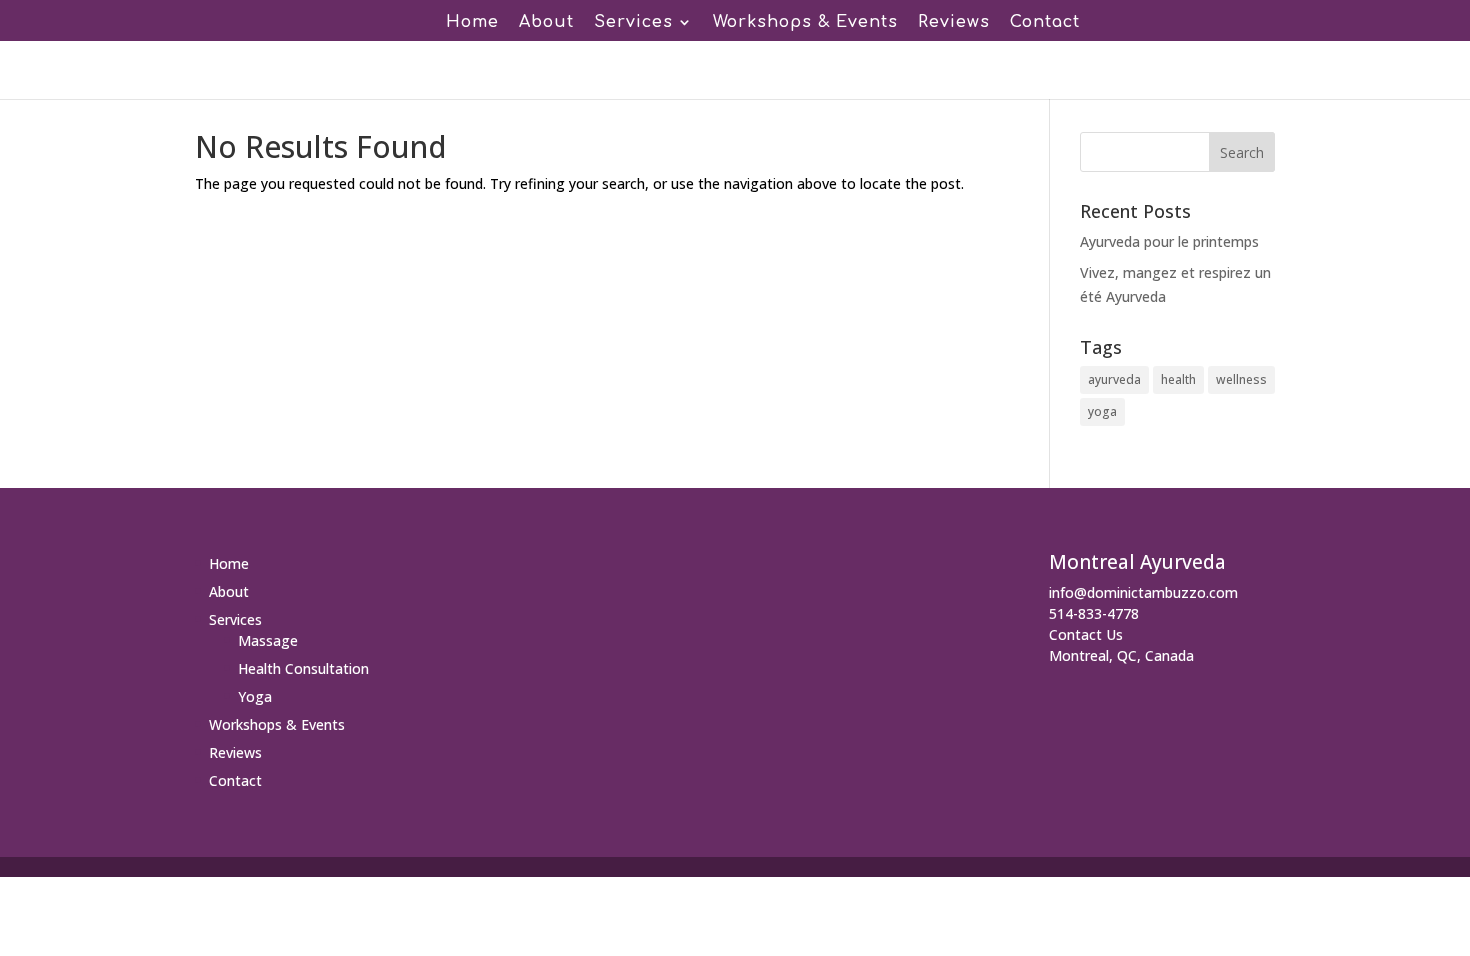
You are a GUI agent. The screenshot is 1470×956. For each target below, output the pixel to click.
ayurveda (1114, 379)
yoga (1102, 411)
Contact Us (1086, 634)
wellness (1241, 379)
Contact (1045, 23)
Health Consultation (303, 668)
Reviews (954, 23)
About (546, 23)
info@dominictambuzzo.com (1143, 592)
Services (633, 23)
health (1178, 379)
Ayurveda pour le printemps (1169, 241)
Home (472, 23)
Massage (268, 640)
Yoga (255, 696)
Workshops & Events (805, 23)
